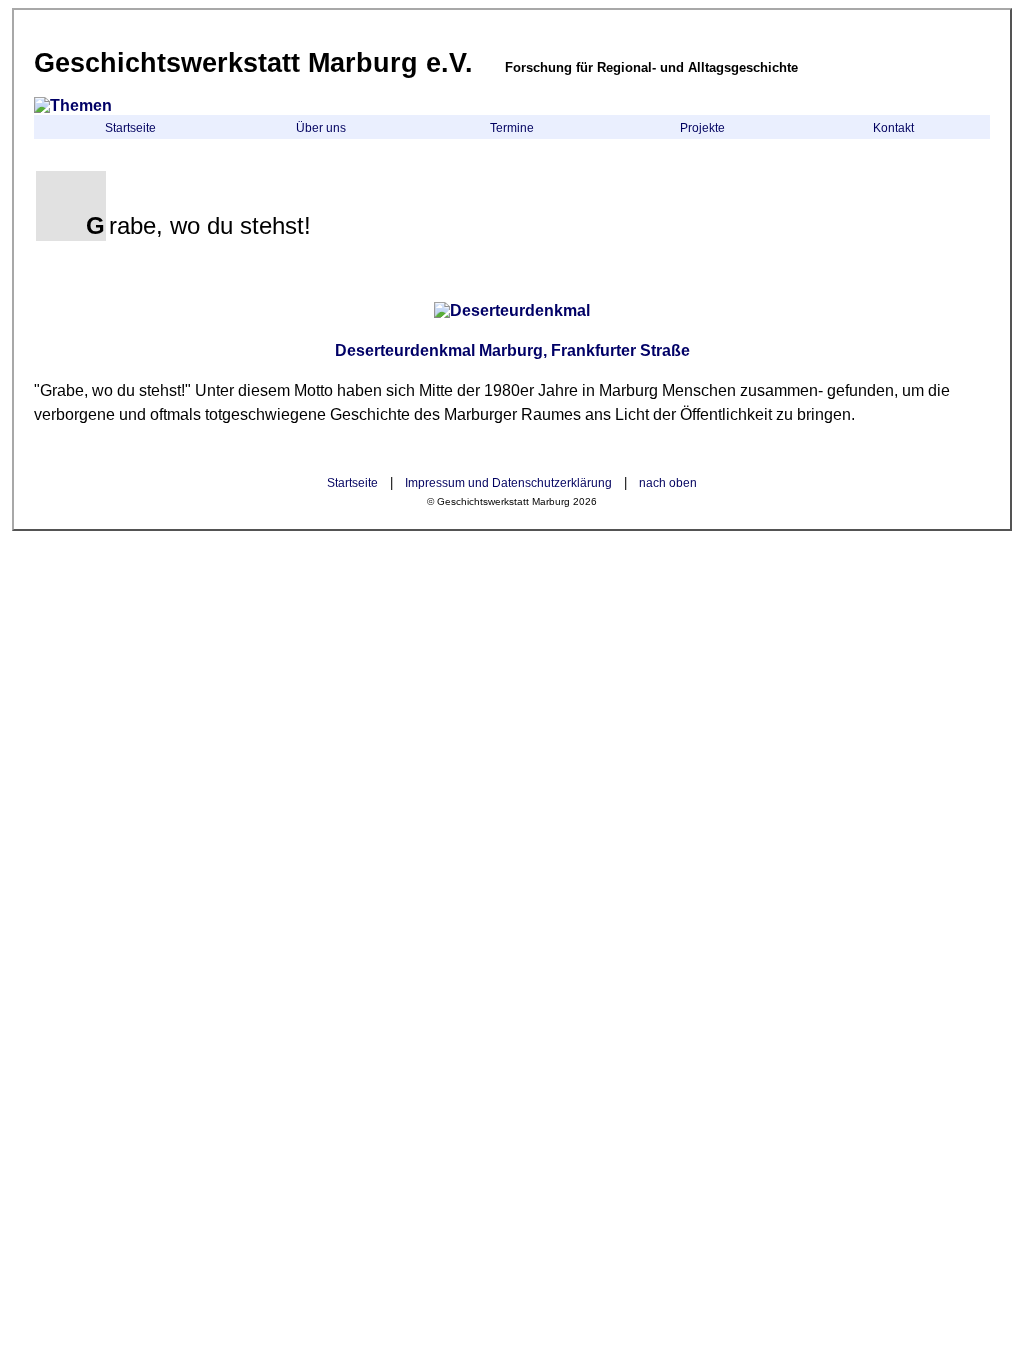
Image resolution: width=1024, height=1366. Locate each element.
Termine (512, 128)
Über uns (321, 128)
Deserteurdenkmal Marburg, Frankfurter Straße (512, 350)
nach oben (668, 483)
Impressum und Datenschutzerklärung (508, 483)
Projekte (702, 128)
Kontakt (893, 128)
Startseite (130, 128)
